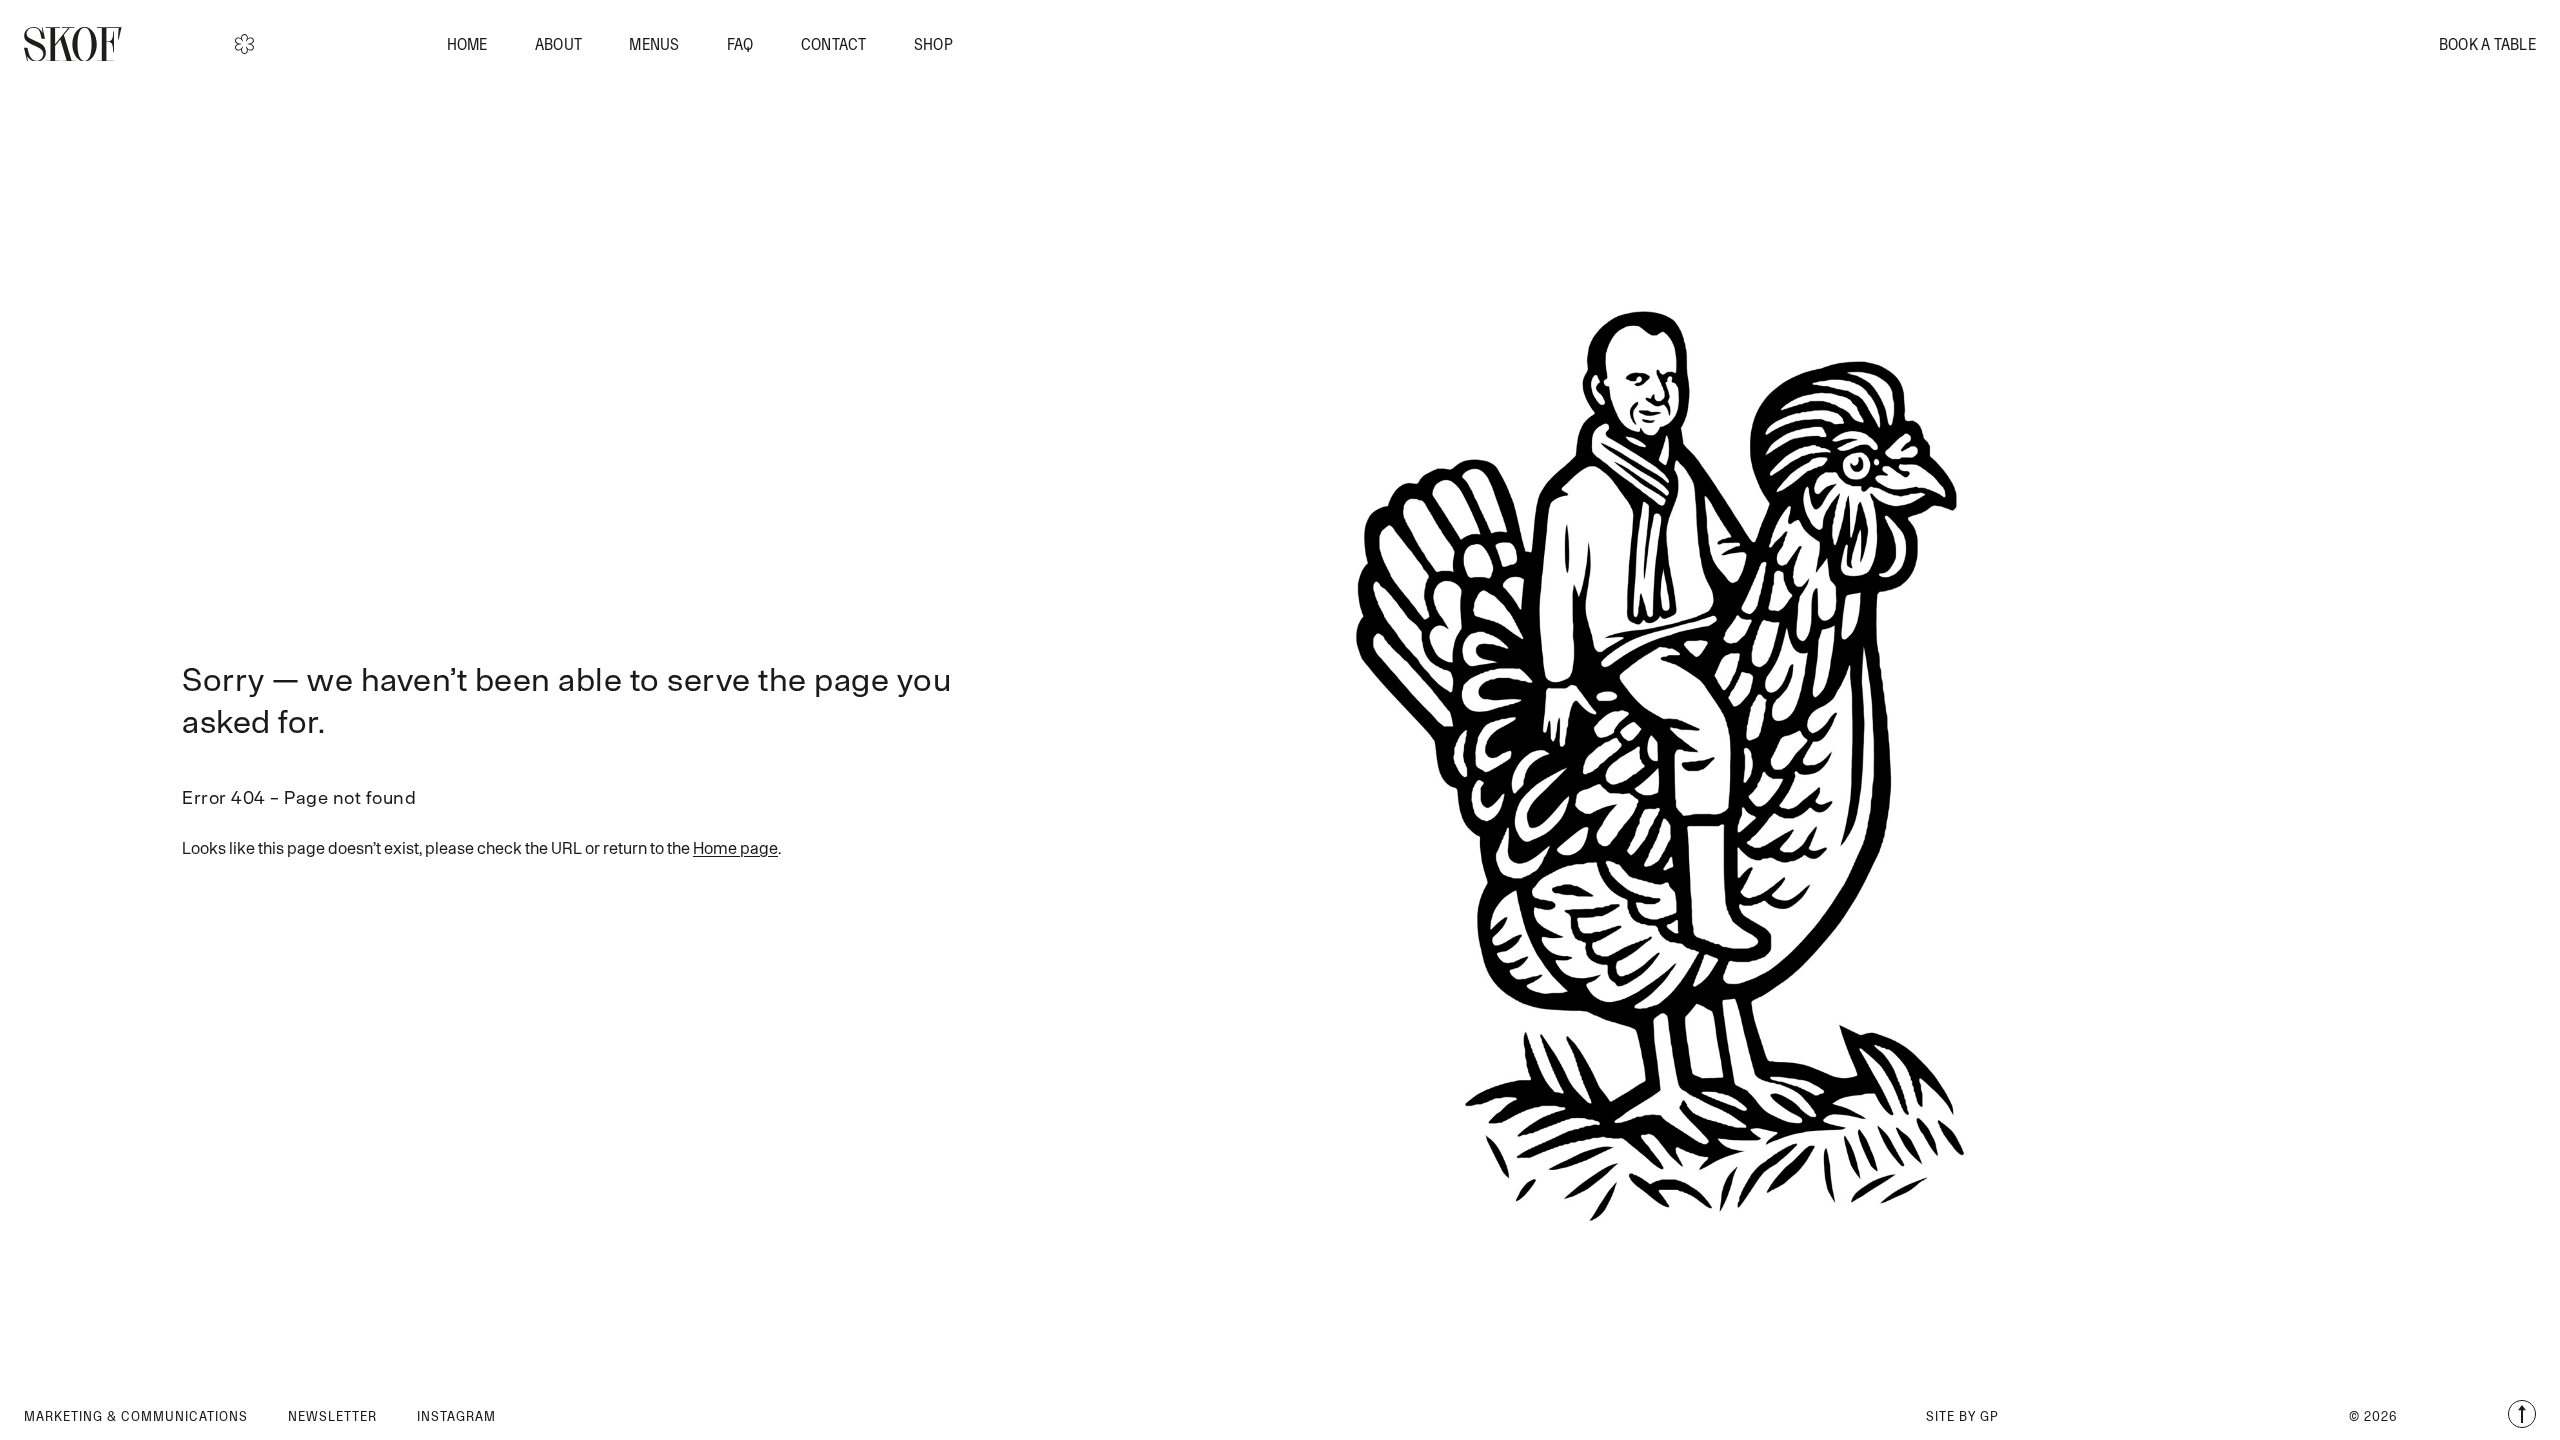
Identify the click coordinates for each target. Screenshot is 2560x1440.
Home (467, 44)
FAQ (740, 44)
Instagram (456, 1416)
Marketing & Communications (136, 1416)
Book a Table (2487, 44)
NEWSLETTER (332, 1416)
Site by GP (1962, 1416)
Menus (654, 44)
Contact (834, 44)
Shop (933, 44)
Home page (735, 848)
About (558, 44)
